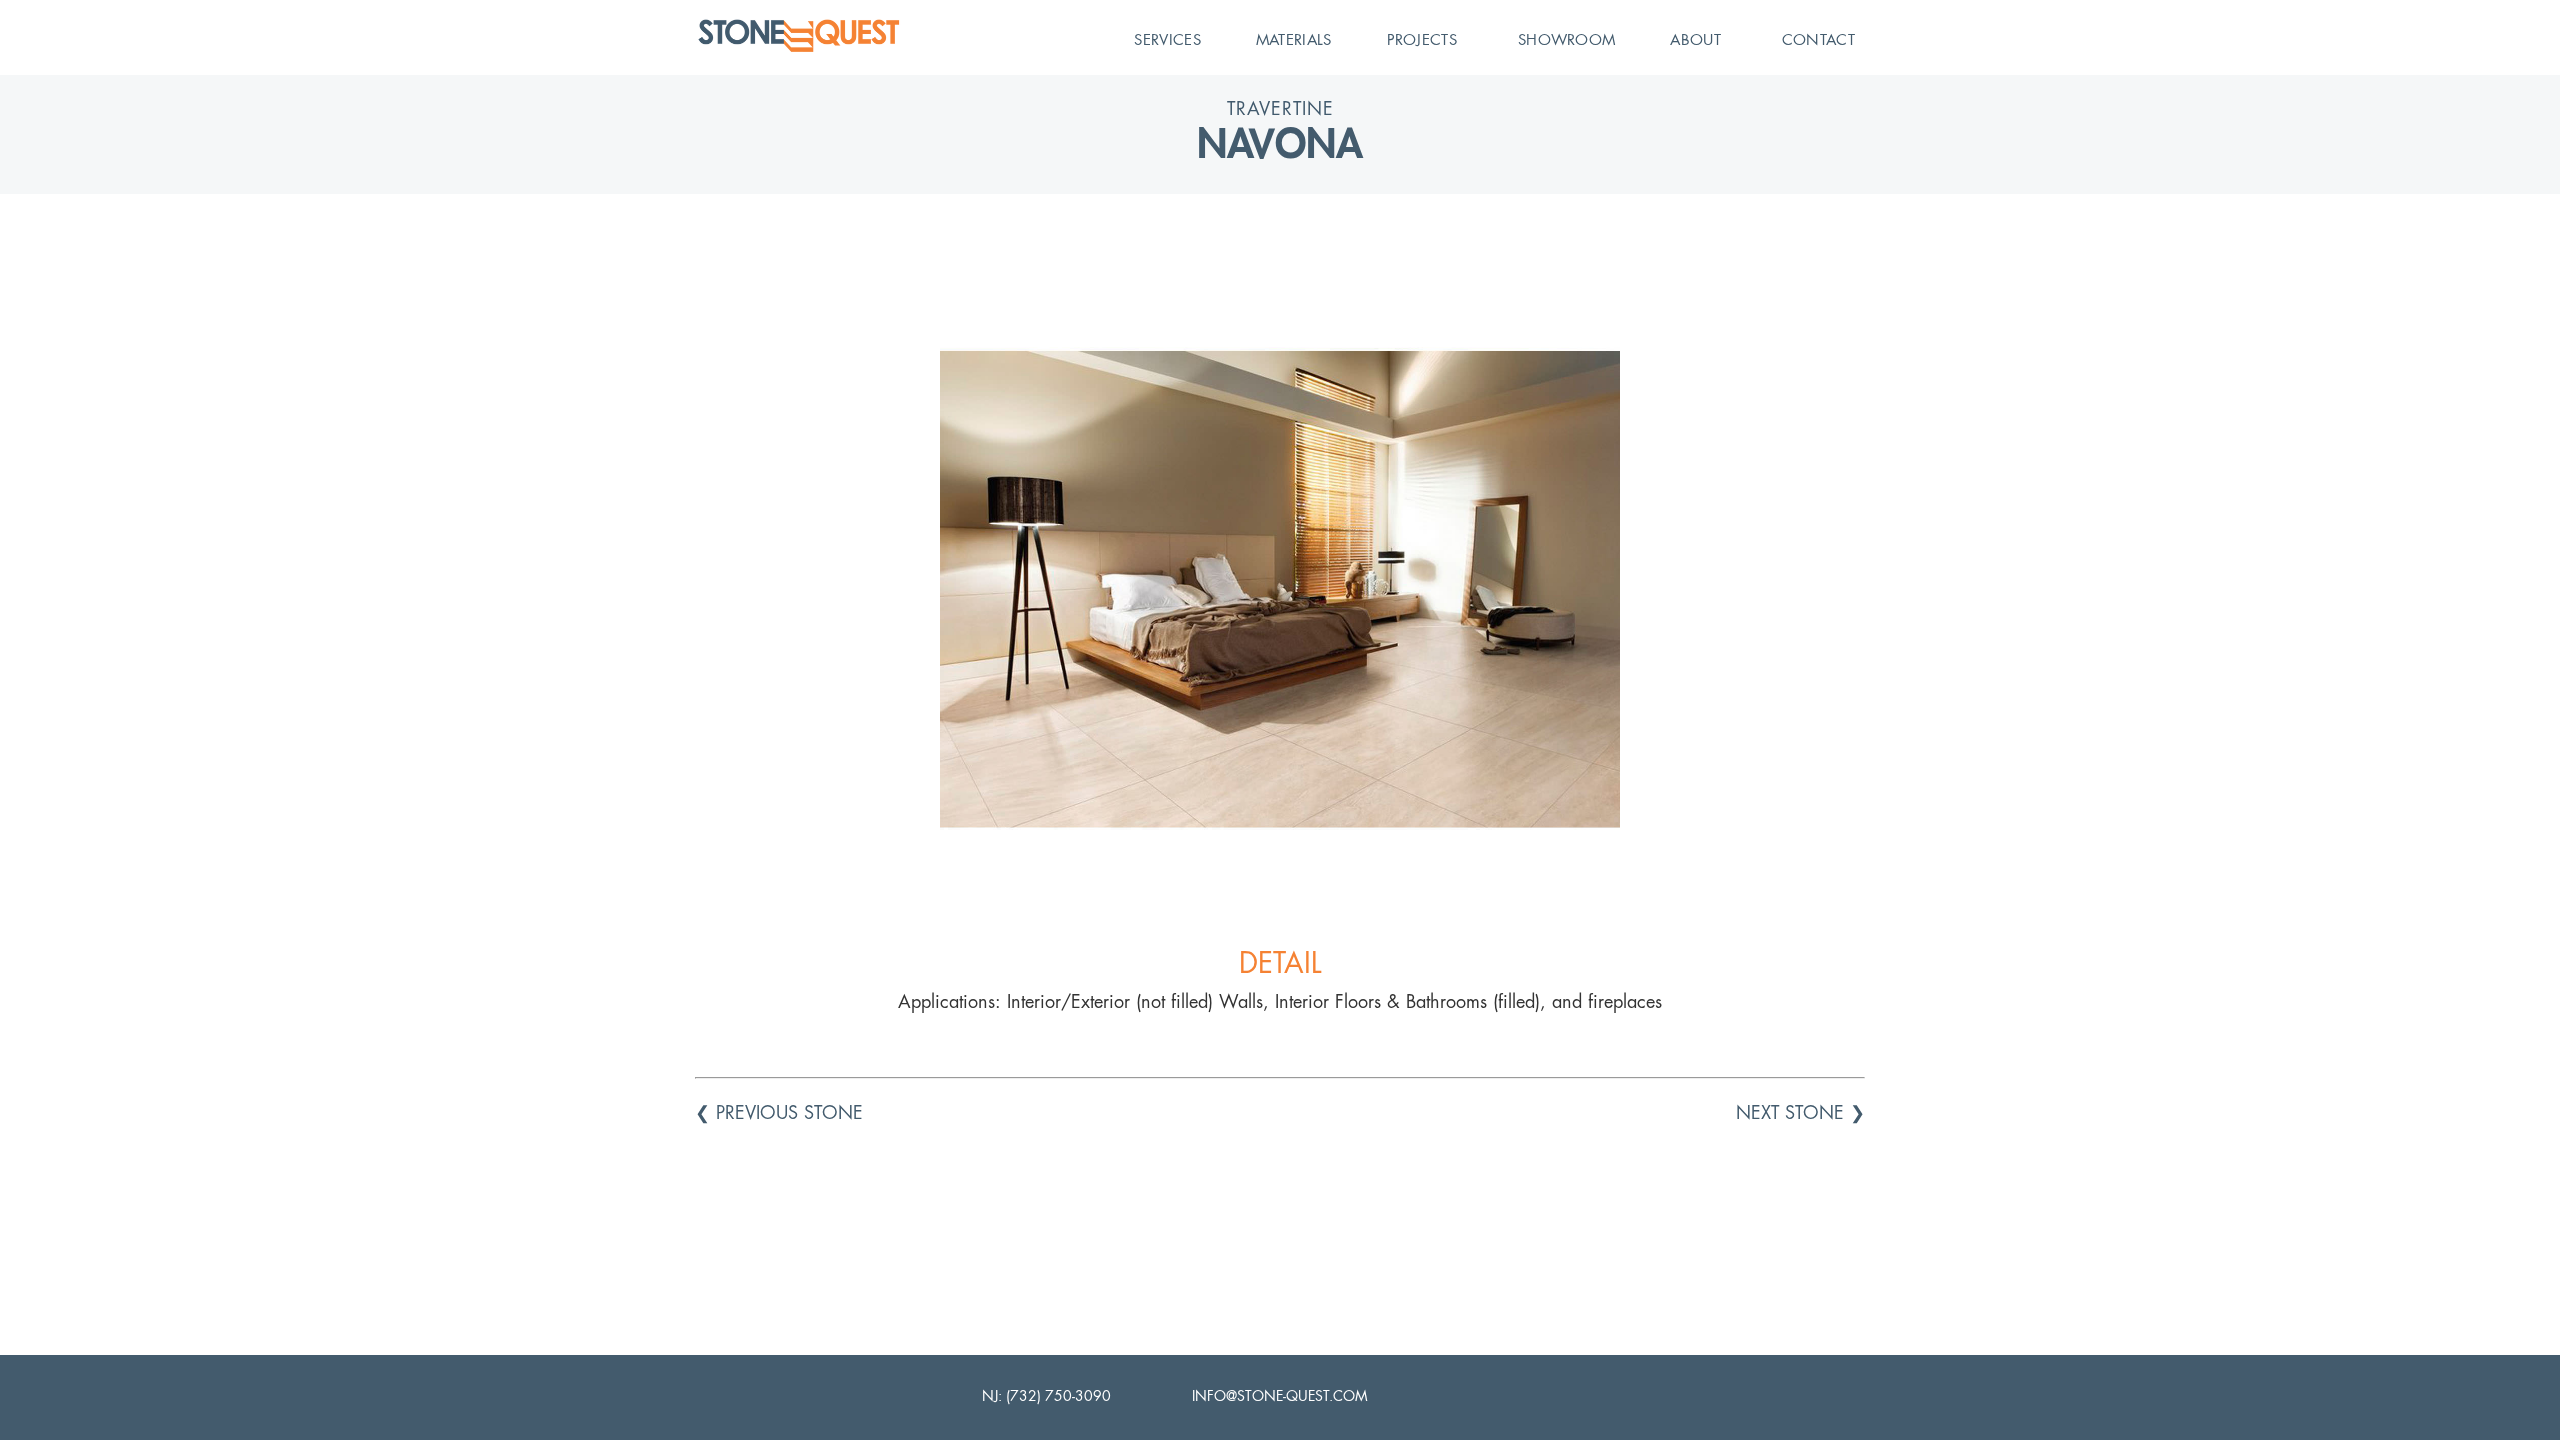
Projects (1422, 39)
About (1695, 39)
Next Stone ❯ (1800, 1112)
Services (1167, 39)
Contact (1818, 39)
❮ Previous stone (779, 1112)
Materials (1294, 39)
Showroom (1566, 39)
